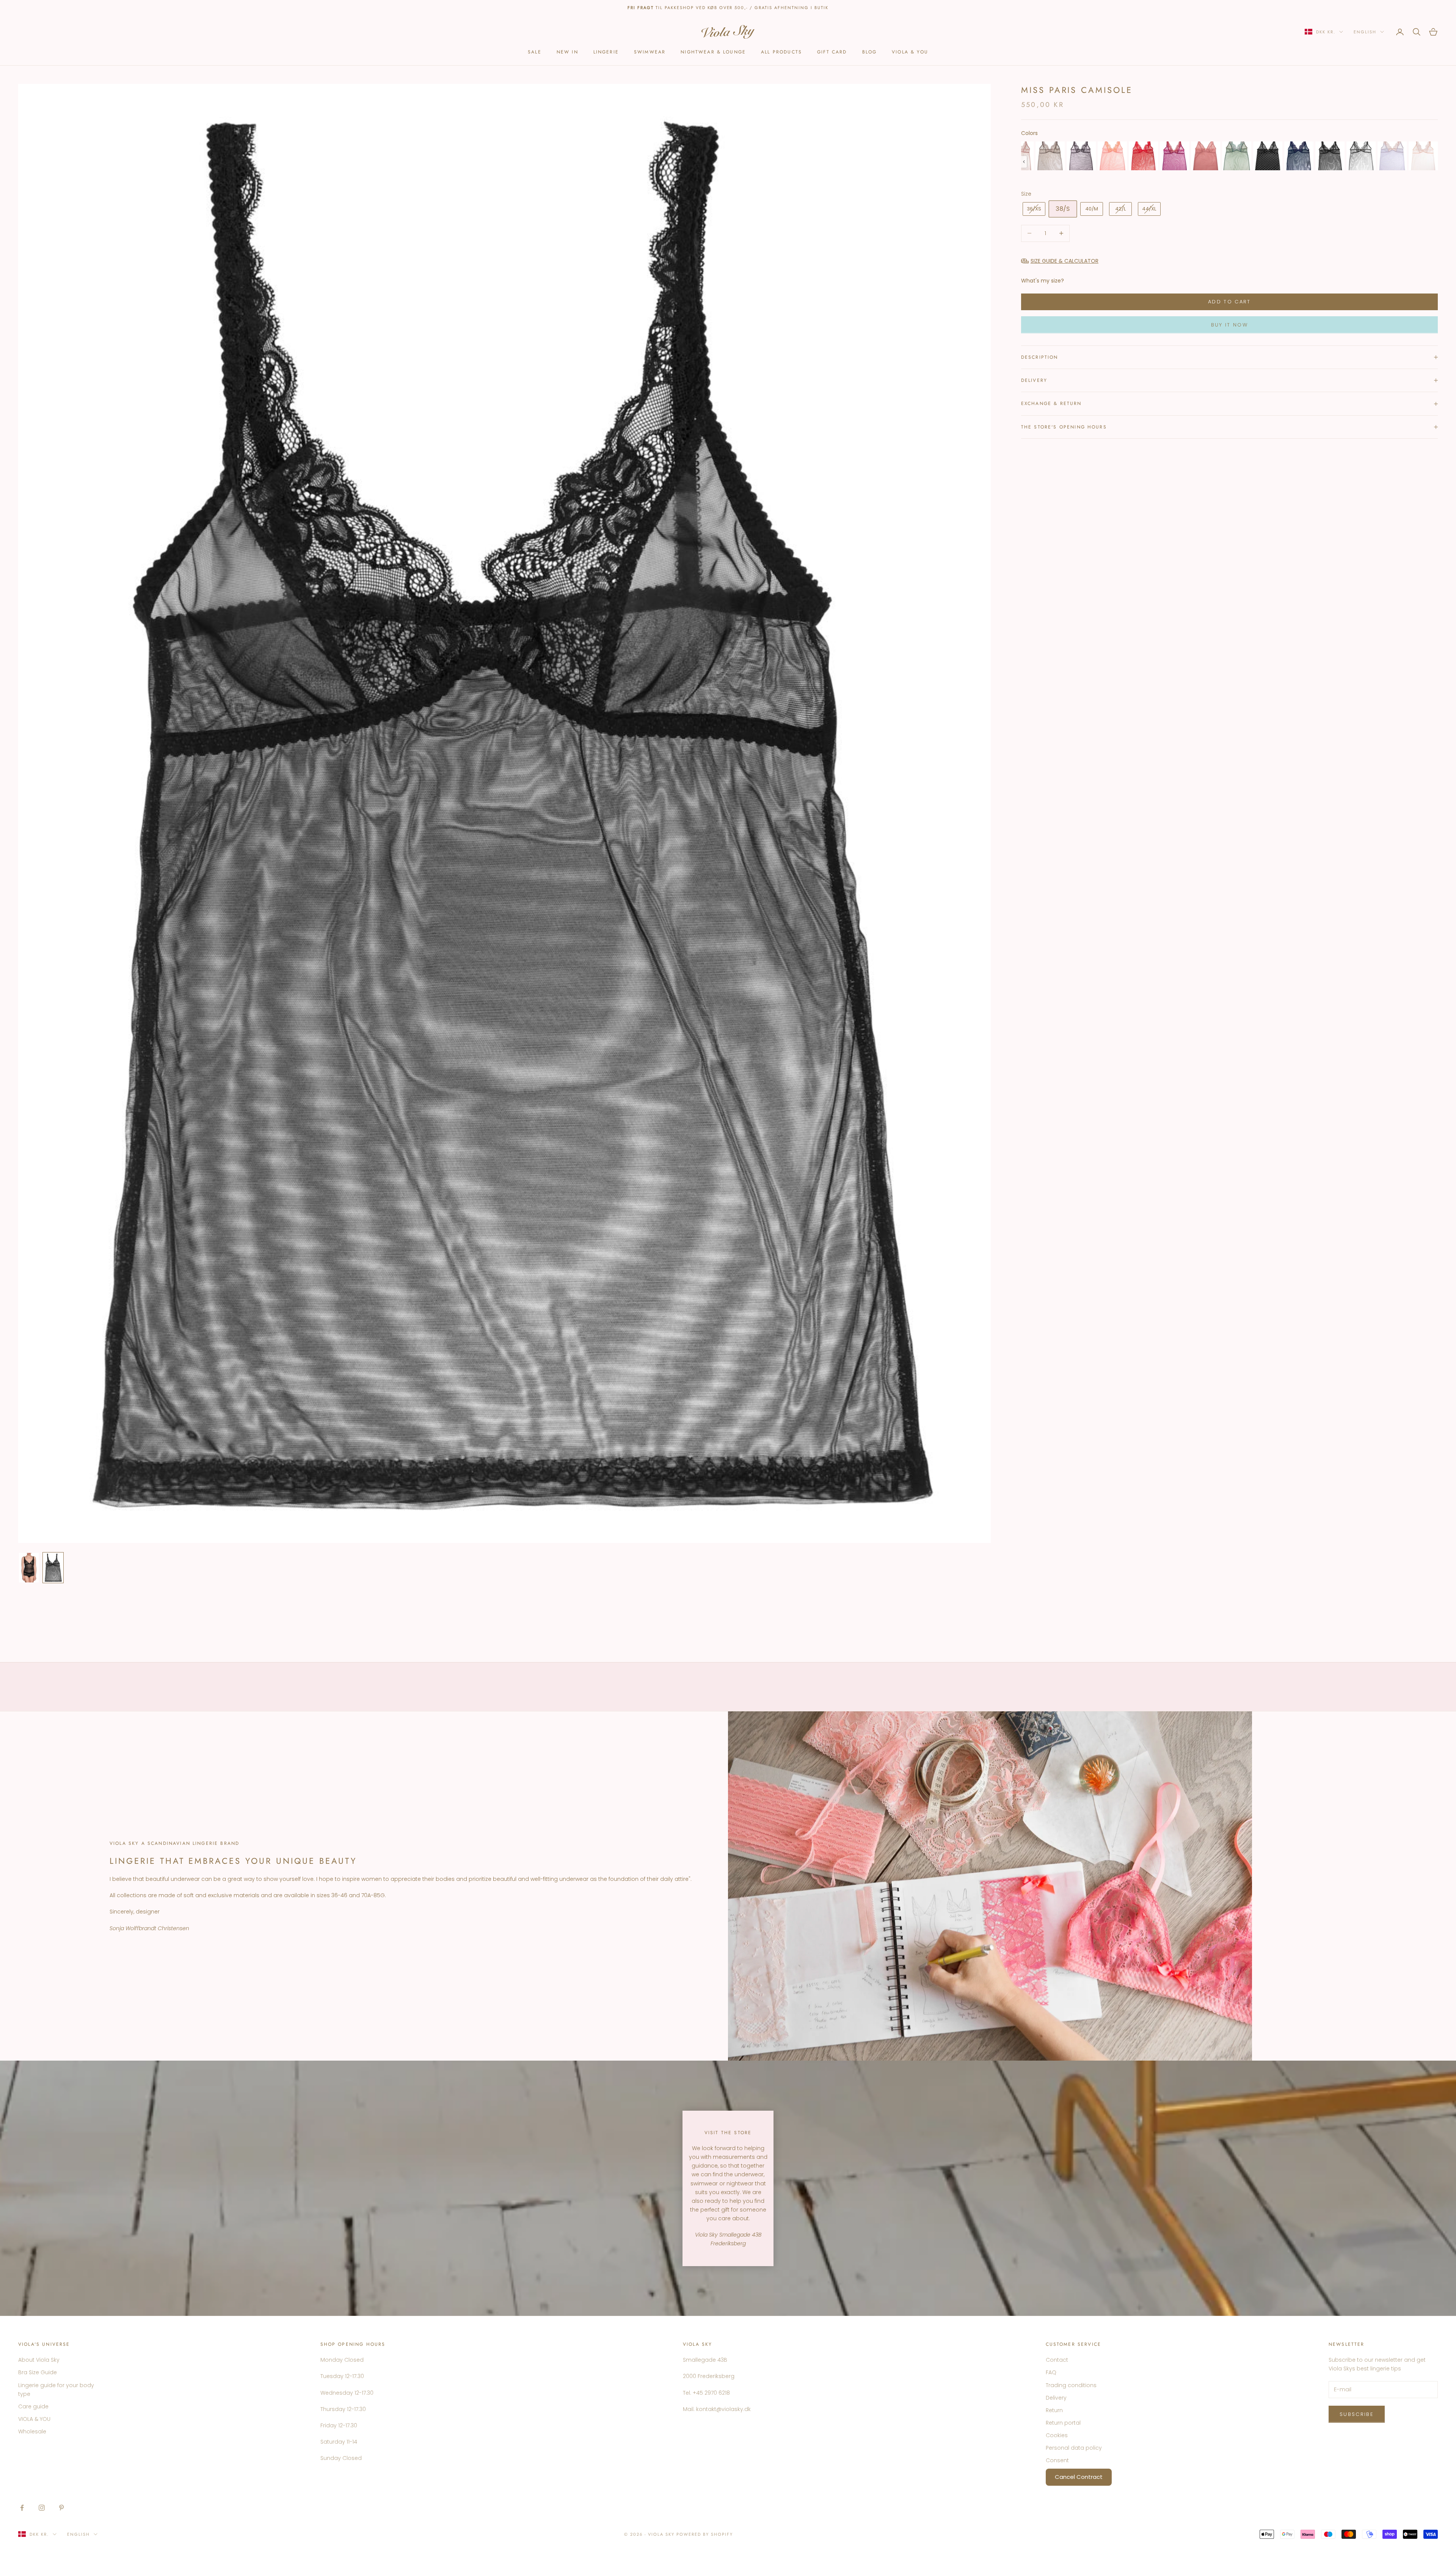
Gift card (832, 52)
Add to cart (1229, 302)
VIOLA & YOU (910, 52)
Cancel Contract (1079, 2477)
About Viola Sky (39, 2360)
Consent (1057, 2460)
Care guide (33, 2406)
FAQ (1051, 2372)
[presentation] (1024, 162)
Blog (870, 52)
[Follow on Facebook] (22, 2508)
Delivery (1056, 2398)
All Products (781, 52)
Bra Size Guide (38, 2372)
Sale (535, 52)
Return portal (1063, 2423)
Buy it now (1229, 325)
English (1365, 32)
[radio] (1050, 156)
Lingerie (606, 52)
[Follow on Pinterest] (61, 2508)
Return (1054, 2410)
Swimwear (650, 52)
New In (567, 52)
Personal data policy (1074, 2448)
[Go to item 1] (29, 1568)
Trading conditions (1071, 2385)
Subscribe (1357, 2414)
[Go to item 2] (53, 1568)
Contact (1057, 2360)
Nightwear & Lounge (713, 52)
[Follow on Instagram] (42, 2508)
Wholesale (32, 2431)
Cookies (1057, 2435)
